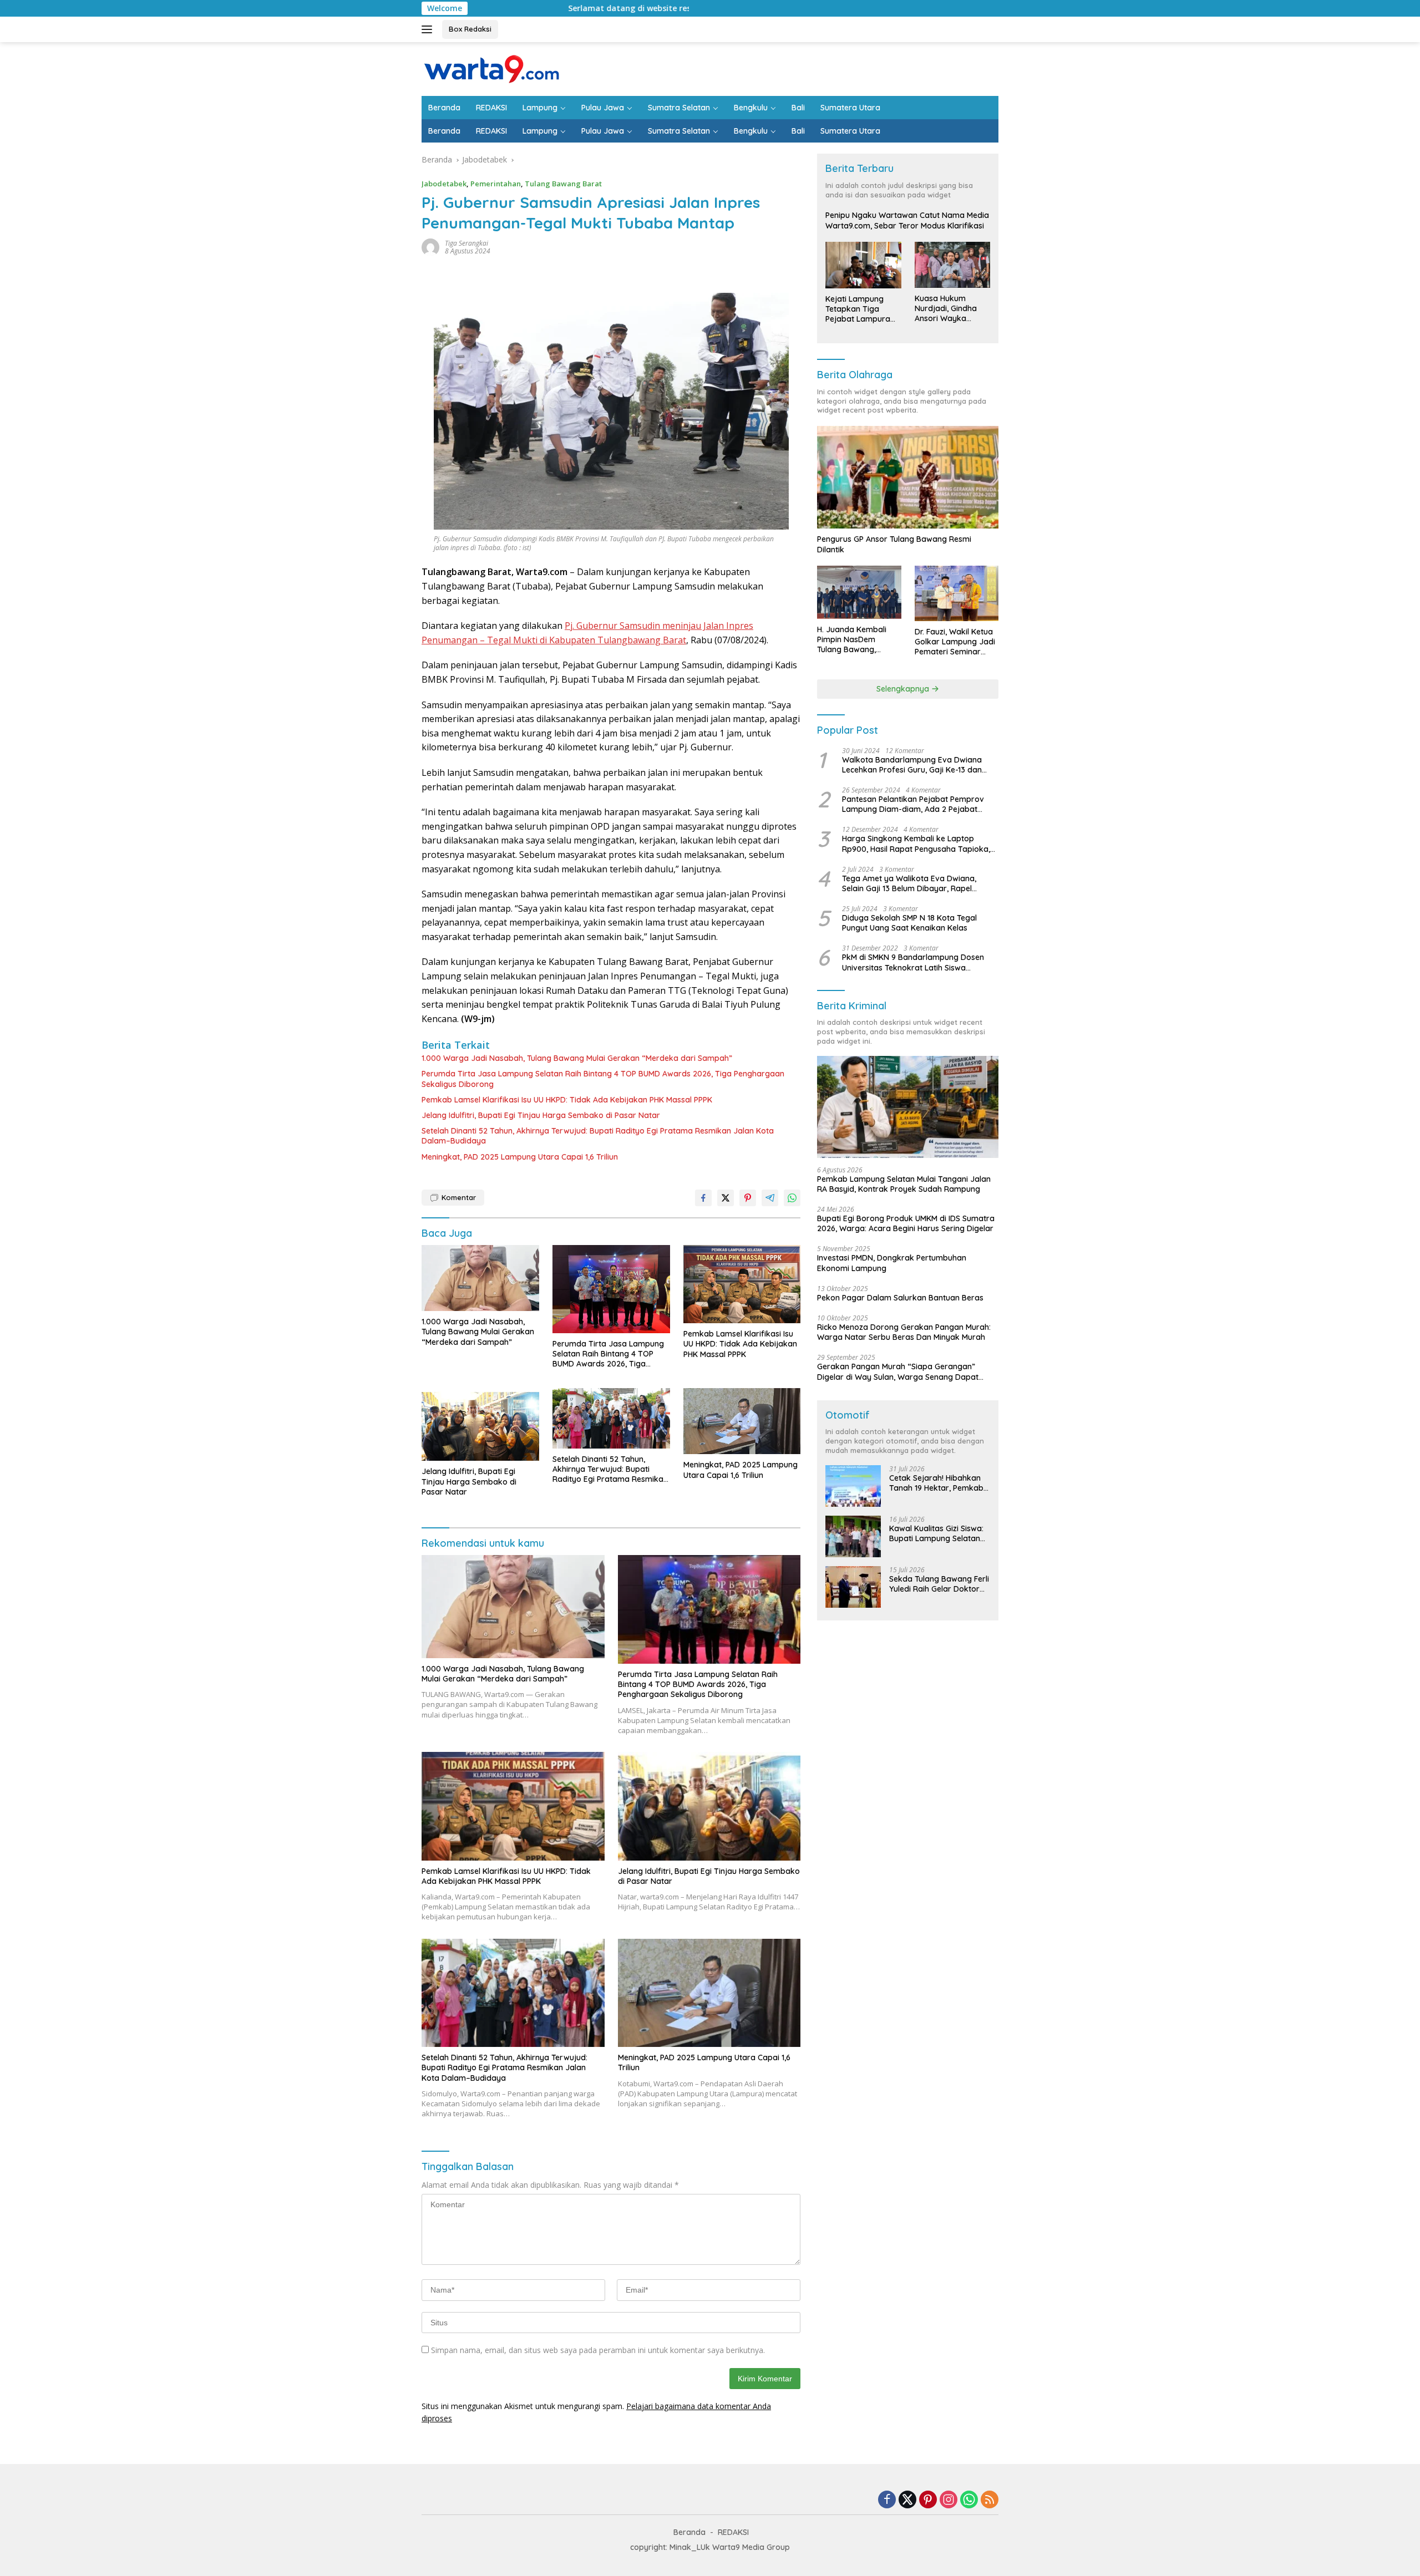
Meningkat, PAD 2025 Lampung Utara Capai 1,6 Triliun (520, 1157)
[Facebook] (887, 2500)
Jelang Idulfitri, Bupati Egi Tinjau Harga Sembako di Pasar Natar (541, 1115)
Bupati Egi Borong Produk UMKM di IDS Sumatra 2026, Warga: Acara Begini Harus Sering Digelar (906, 1223)
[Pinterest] (928, 2500)
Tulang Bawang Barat (563, 184)
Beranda (444, 108)
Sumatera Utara (850, 108)
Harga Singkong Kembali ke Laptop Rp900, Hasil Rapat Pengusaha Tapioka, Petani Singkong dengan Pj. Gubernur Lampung (916, 844)
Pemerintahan (496, 184)
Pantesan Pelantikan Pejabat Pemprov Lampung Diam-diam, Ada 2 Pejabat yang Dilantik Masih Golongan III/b (913, 804)
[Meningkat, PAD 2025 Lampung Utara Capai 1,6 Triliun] (742, 1421)
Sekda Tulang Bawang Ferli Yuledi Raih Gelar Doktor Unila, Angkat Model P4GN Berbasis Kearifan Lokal (939, 1584)
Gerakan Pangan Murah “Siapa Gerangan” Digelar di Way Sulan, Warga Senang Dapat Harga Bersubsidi (898, 1371)
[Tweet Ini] (726, 1198)
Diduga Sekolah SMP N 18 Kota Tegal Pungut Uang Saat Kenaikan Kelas (909, 923)
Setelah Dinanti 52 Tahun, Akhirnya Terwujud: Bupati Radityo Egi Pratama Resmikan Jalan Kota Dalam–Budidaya (598, 1136)
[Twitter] (907, 2500)
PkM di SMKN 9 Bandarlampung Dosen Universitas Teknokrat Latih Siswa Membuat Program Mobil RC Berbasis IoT (918, 963)
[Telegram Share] (770, 1198)
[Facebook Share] (703, 1198)
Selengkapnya (904, 689)
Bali (798, 108)
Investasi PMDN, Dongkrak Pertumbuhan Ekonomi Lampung (892, 1263)
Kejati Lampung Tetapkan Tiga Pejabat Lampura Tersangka (858, 309)
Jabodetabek (444, 184)
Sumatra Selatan (679, 108)
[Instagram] (949, 2500)
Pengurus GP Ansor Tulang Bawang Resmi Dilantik (894, 545)
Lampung (540, 108)
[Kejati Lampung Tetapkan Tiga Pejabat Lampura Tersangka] (863, 265)
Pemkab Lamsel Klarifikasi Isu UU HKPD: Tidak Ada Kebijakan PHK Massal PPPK (567, 1100)
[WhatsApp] (969, 2500)
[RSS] (990, 2500)
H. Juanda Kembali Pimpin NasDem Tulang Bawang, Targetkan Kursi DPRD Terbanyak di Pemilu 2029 (858, 640)
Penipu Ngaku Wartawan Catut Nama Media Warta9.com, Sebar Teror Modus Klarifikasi (907, 221)
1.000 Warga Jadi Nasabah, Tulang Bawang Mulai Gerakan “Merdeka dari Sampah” (577, 1058)
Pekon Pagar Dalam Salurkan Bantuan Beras (900, 1298)
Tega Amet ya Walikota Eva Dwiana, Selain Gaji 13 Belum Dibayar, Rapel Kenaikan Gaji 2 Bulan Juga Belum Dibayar (909, 883)
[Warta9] (491, 68)
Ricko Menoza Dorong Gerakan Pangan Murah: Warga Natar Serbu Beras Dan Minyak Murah (904, 1332)
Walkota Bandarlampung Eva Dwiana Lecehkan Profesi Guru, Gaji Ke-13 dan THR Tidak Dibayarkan (912, 765)
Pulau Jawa (603, 108)
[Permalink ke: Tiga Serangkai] (430, 247)
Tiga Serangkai (466, 243)
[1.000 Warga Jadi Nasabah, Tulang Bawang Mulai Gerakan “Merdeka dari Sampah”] (480, 1278)
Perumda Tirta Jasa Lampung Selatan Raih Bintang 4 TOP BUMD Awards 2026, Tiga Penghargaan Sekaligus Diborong (603, 1079)
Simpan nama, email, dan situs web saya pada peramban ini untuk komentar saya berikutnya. (598, 2350)
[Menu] (429, 29)
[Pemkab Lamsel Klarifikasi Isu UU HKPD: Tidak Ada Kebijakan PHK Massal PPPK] (742, 1284)
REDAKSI (491, 108)
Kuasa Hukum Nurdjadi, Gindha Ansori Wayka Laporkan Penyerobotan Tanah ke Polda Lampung (946, 309)
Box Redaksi (470, 29)
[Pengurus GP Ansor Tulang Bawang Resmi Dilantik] (908, 477)
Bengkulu (751, 108)
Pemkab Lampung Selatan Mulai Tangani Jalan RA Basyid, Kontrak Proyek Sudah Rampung (904, 1184)
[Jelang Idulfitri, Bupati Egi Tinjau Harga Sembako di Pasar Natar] (480, 1424)
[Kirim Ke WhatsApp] (792, 1198)
